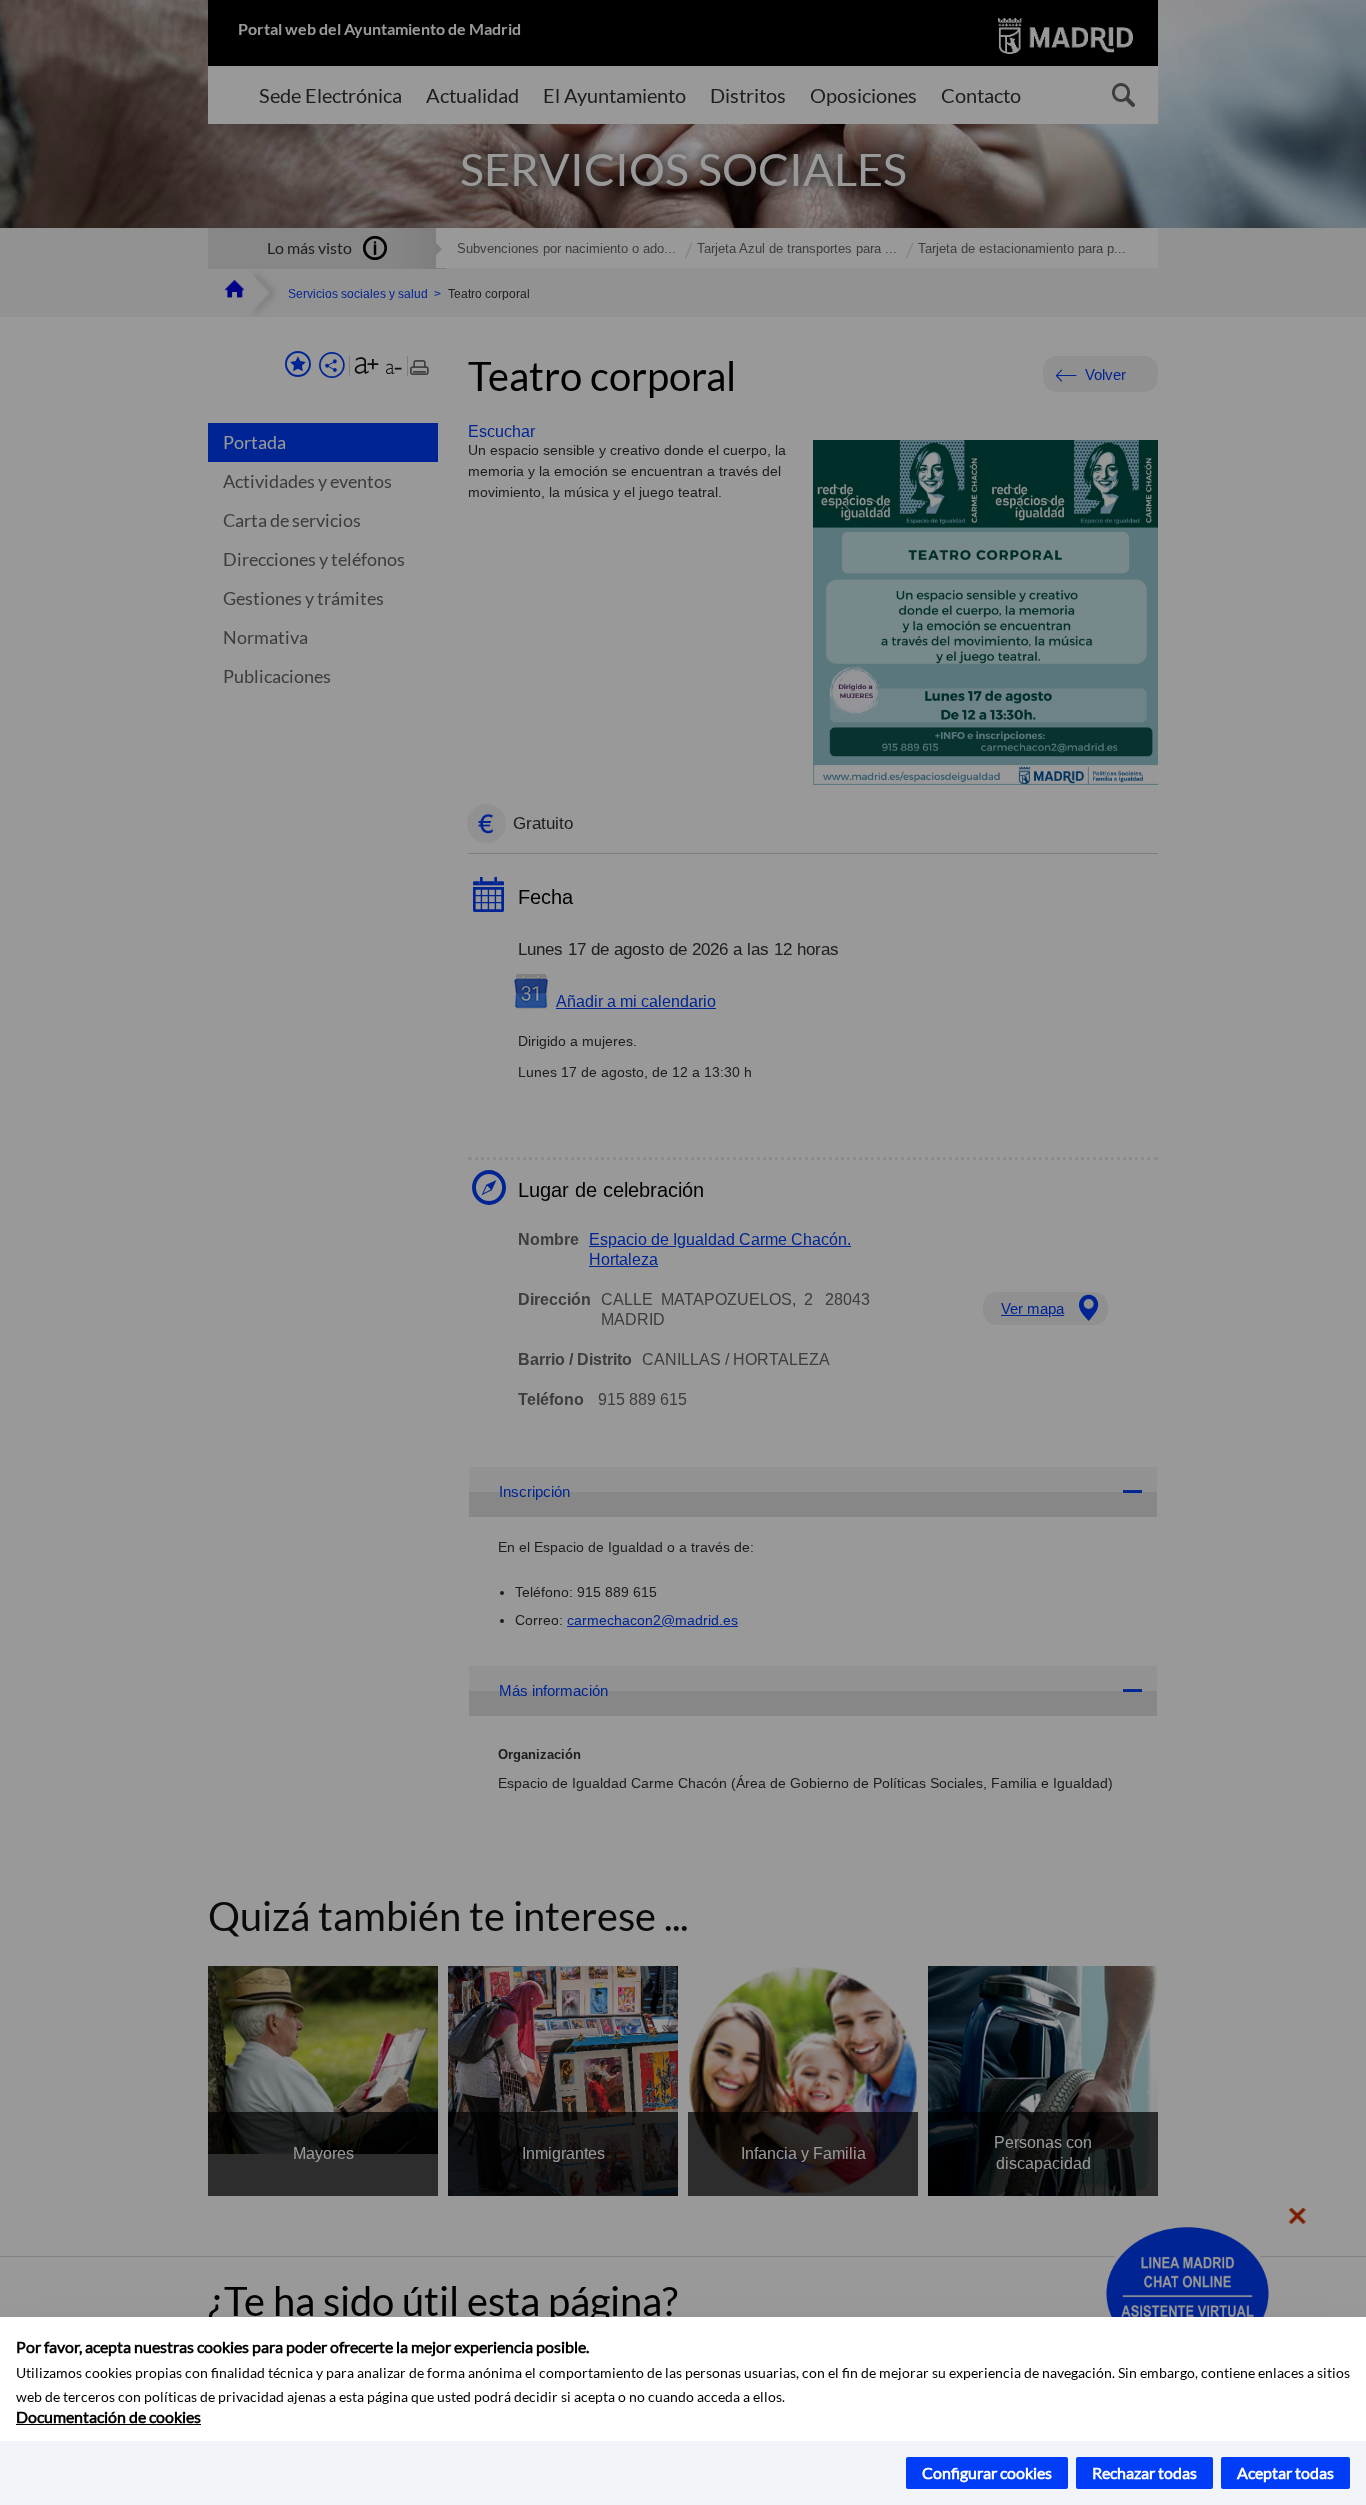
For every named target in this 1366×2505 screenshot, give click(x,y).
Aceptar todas (1285, 2472)
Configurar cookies (987, 2472)
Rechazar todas (1144, 2472)
